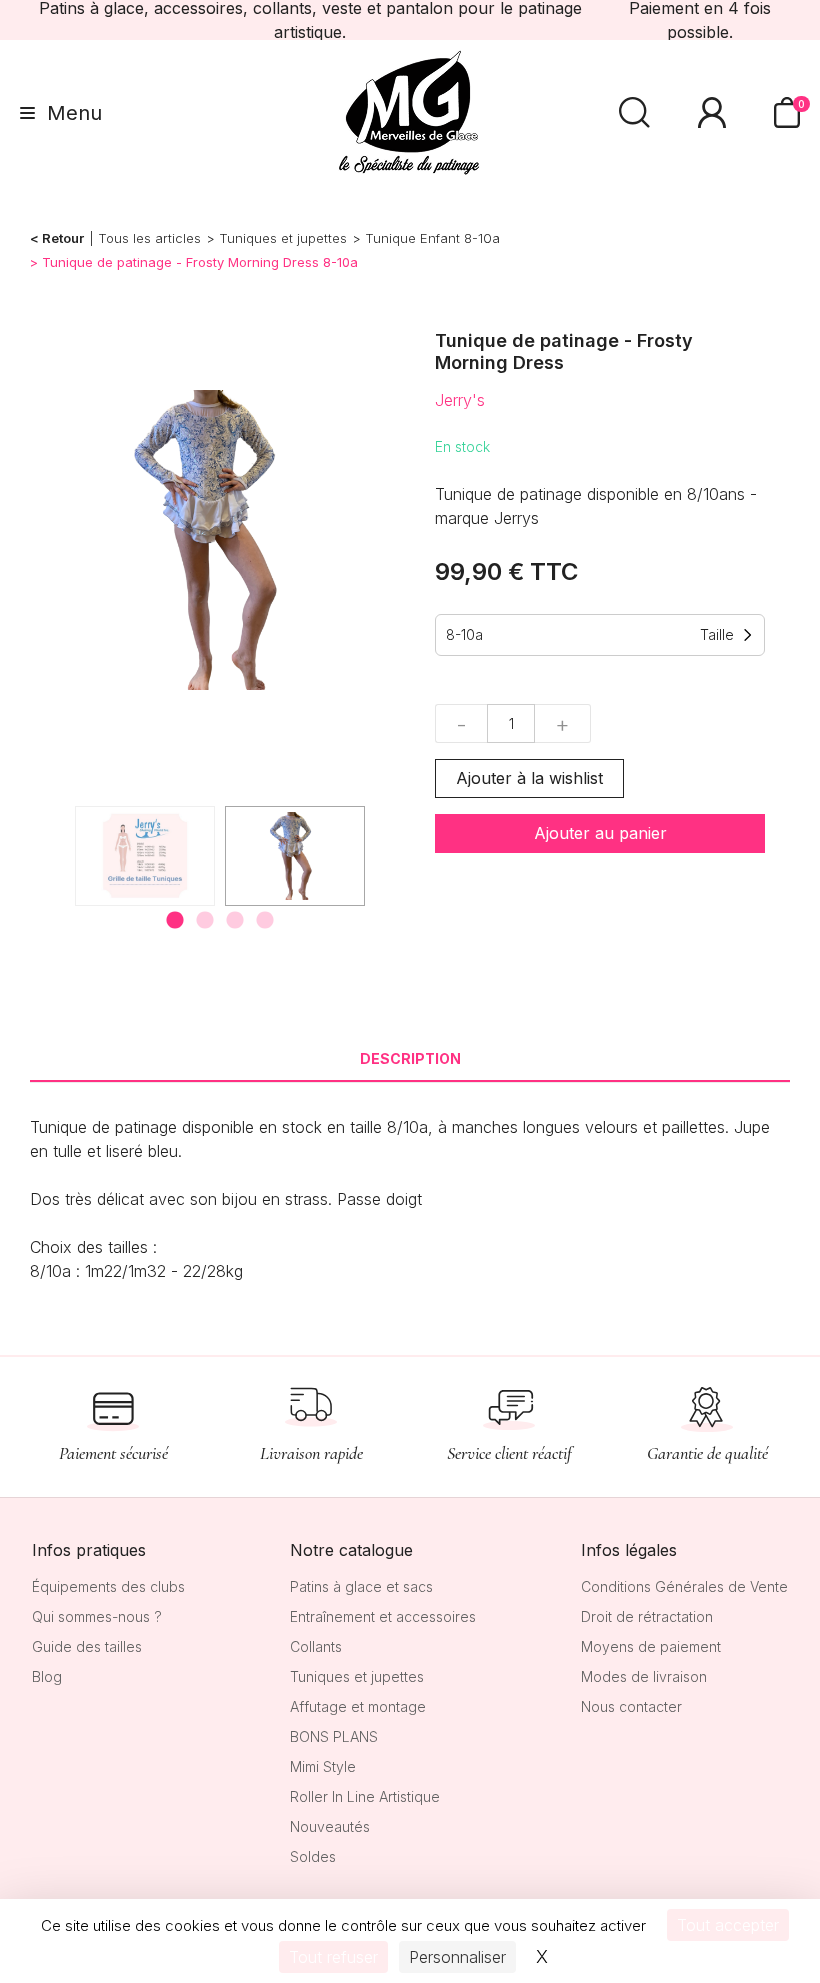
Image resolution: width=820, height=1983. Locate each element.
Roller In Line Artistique (365, 1796)
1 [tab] (175, 921)
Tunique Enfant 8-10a (432, 238)
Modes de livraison (644, 1676)
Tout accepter (728, 1925)
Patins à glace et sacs (361, 1586)
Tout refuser (333, 1957)
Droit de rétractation (647, 1616)
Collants (316, 1646)
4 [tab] (265, 921)
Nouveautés (330, 1826)
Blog (47, 1676)
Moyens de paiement (651, 1646)
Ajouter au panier (600, 833)
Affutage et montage (358, 1706)
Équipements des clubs (108, 1586)
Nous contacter (631, 1706)
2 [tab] (205, 921)
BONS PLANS (334, 1736)
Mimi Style (323, 1766)
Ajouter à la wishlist (529, 778)
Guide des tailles (87, 1646)
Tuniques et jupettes (283, 238)
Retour (63, 238)
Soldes (313, 1856)
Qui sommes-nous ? (97, 1616)
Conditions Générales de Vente (684, 1586)
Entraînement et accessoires (383, 1616)
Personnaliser (457, 1957)
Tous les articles (149, 238)
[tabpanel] (295, 856)
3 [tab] (235, 921)
